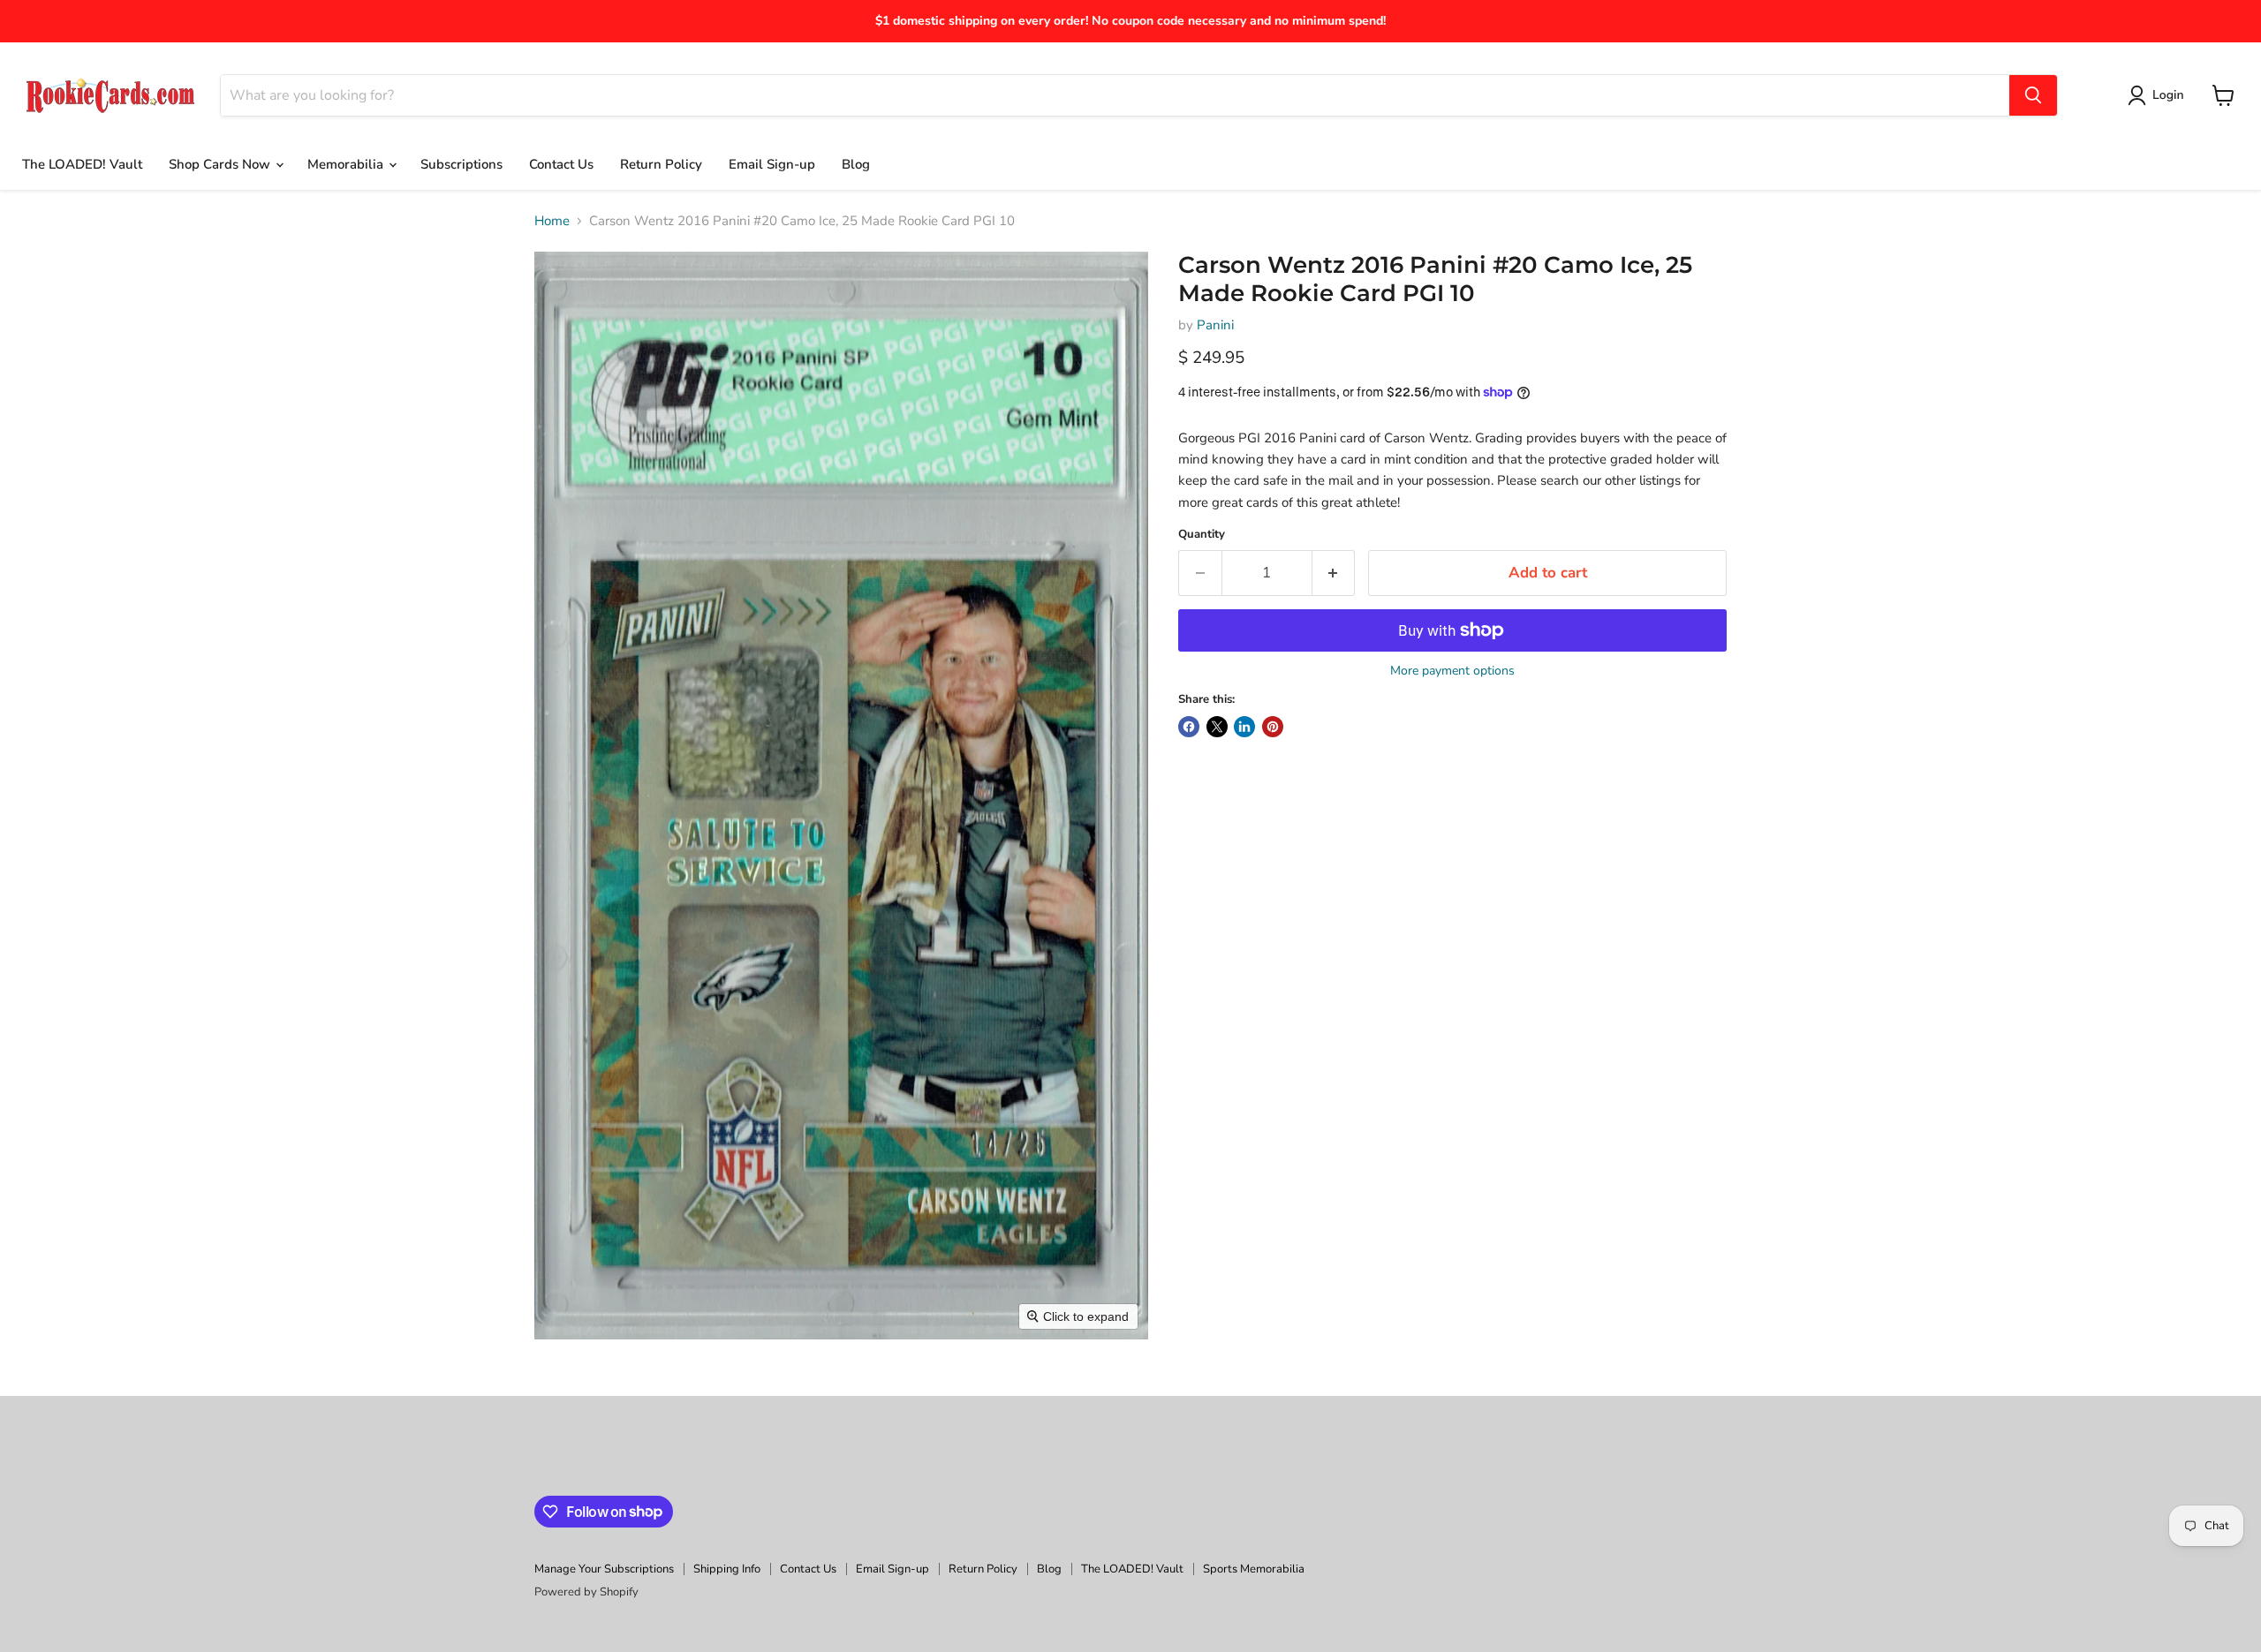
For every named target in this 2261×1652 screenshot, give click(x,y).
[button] (2159, 95)
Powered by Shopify (586, 1592)
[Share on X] (1217, 727)
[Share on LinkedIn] (1244, 727)
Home (552, 221)
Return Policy (661, 164)
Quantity (1202, 535)
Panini (1215, 325)
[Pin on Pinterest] (1273, 727)
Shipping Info (727, 1569)
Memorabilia (347, 164)
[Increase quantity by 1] (1334, 573)
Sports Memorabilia (1254, 1569)
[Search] (2033, 95)
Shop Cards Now (221, 164)
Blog (856, 164)
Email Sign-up (772, 164)
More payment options (1452, 671)
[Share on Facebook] (1189, 727)
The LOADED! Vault (82, 164)
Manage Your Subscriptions (604, 1569)
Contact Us (561, 164)
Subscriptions (461, 164)
